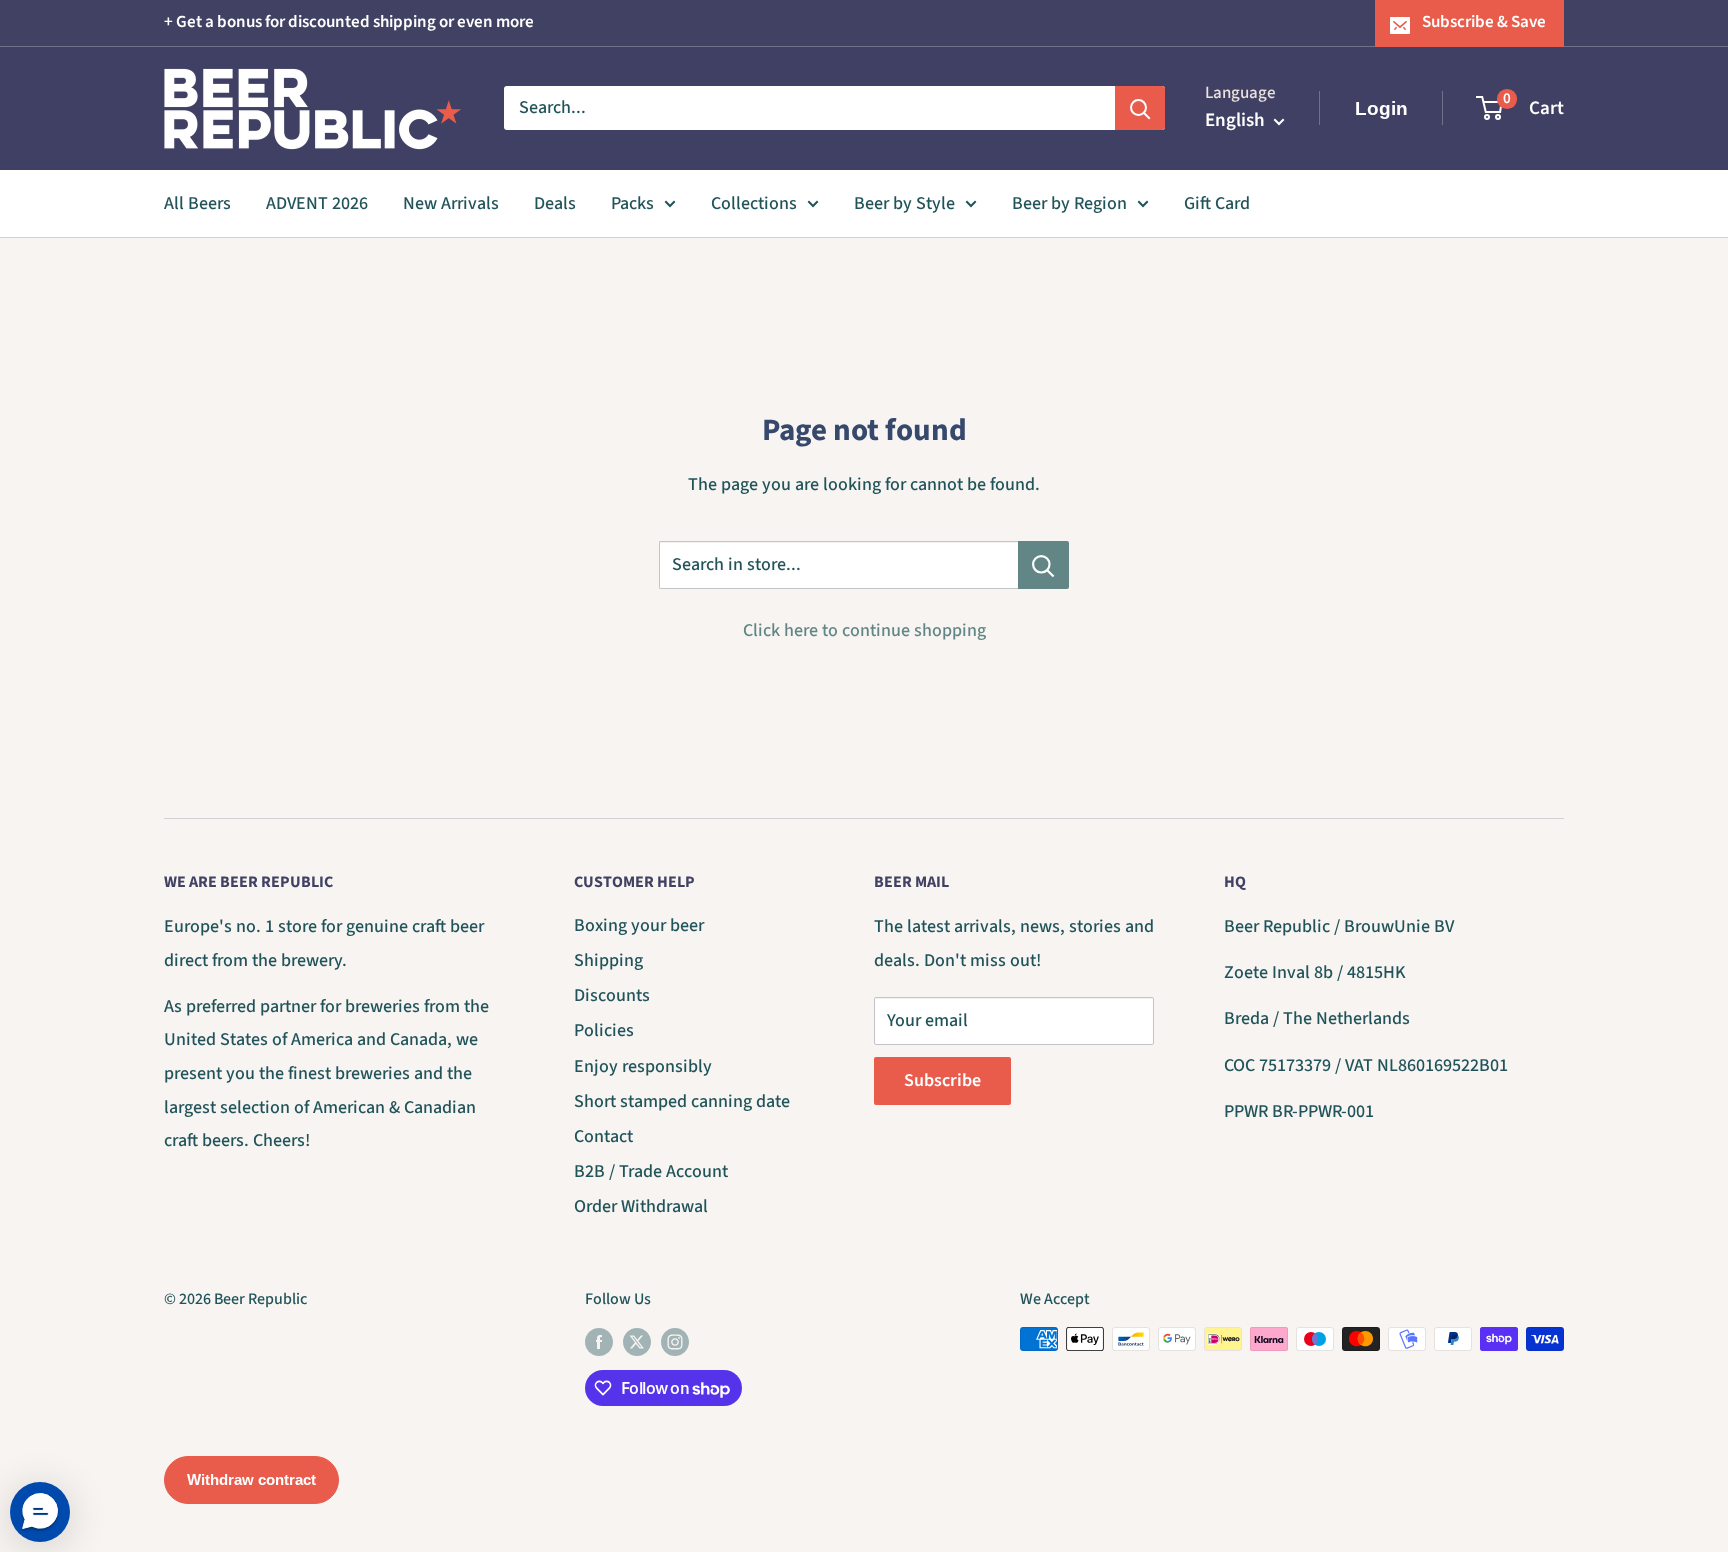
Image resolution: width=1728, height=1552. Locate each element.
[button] (40, 1512)
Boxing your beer (639, 925)
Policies (604, 1030)
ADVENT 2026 (317, 203)
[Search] (1140, 108)
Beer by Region (1069, 203)
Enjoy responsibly (643, 1066)
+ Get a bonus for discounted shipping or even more (349, 22)
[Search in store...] (1043, 565)
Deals (555, 203)
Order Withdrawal (641, 1206)
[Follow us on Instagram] (675, 1342)
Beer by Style (904, 203)
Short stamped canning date (682, 1101)
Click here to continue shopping (864, 630)
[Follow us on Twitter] (637, 1342)
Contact (603, 1136)
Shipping (608, 960)
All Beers (197, 203)
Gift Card (1217, 203)
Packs (632, 203)
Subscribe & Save (1484, 22)
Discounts (612, 995)
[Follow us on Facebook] (599, 1342)
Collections (754, 203)
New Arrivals (451, 203)
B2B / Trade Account (651, 1171)
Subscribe (942, 1080)
